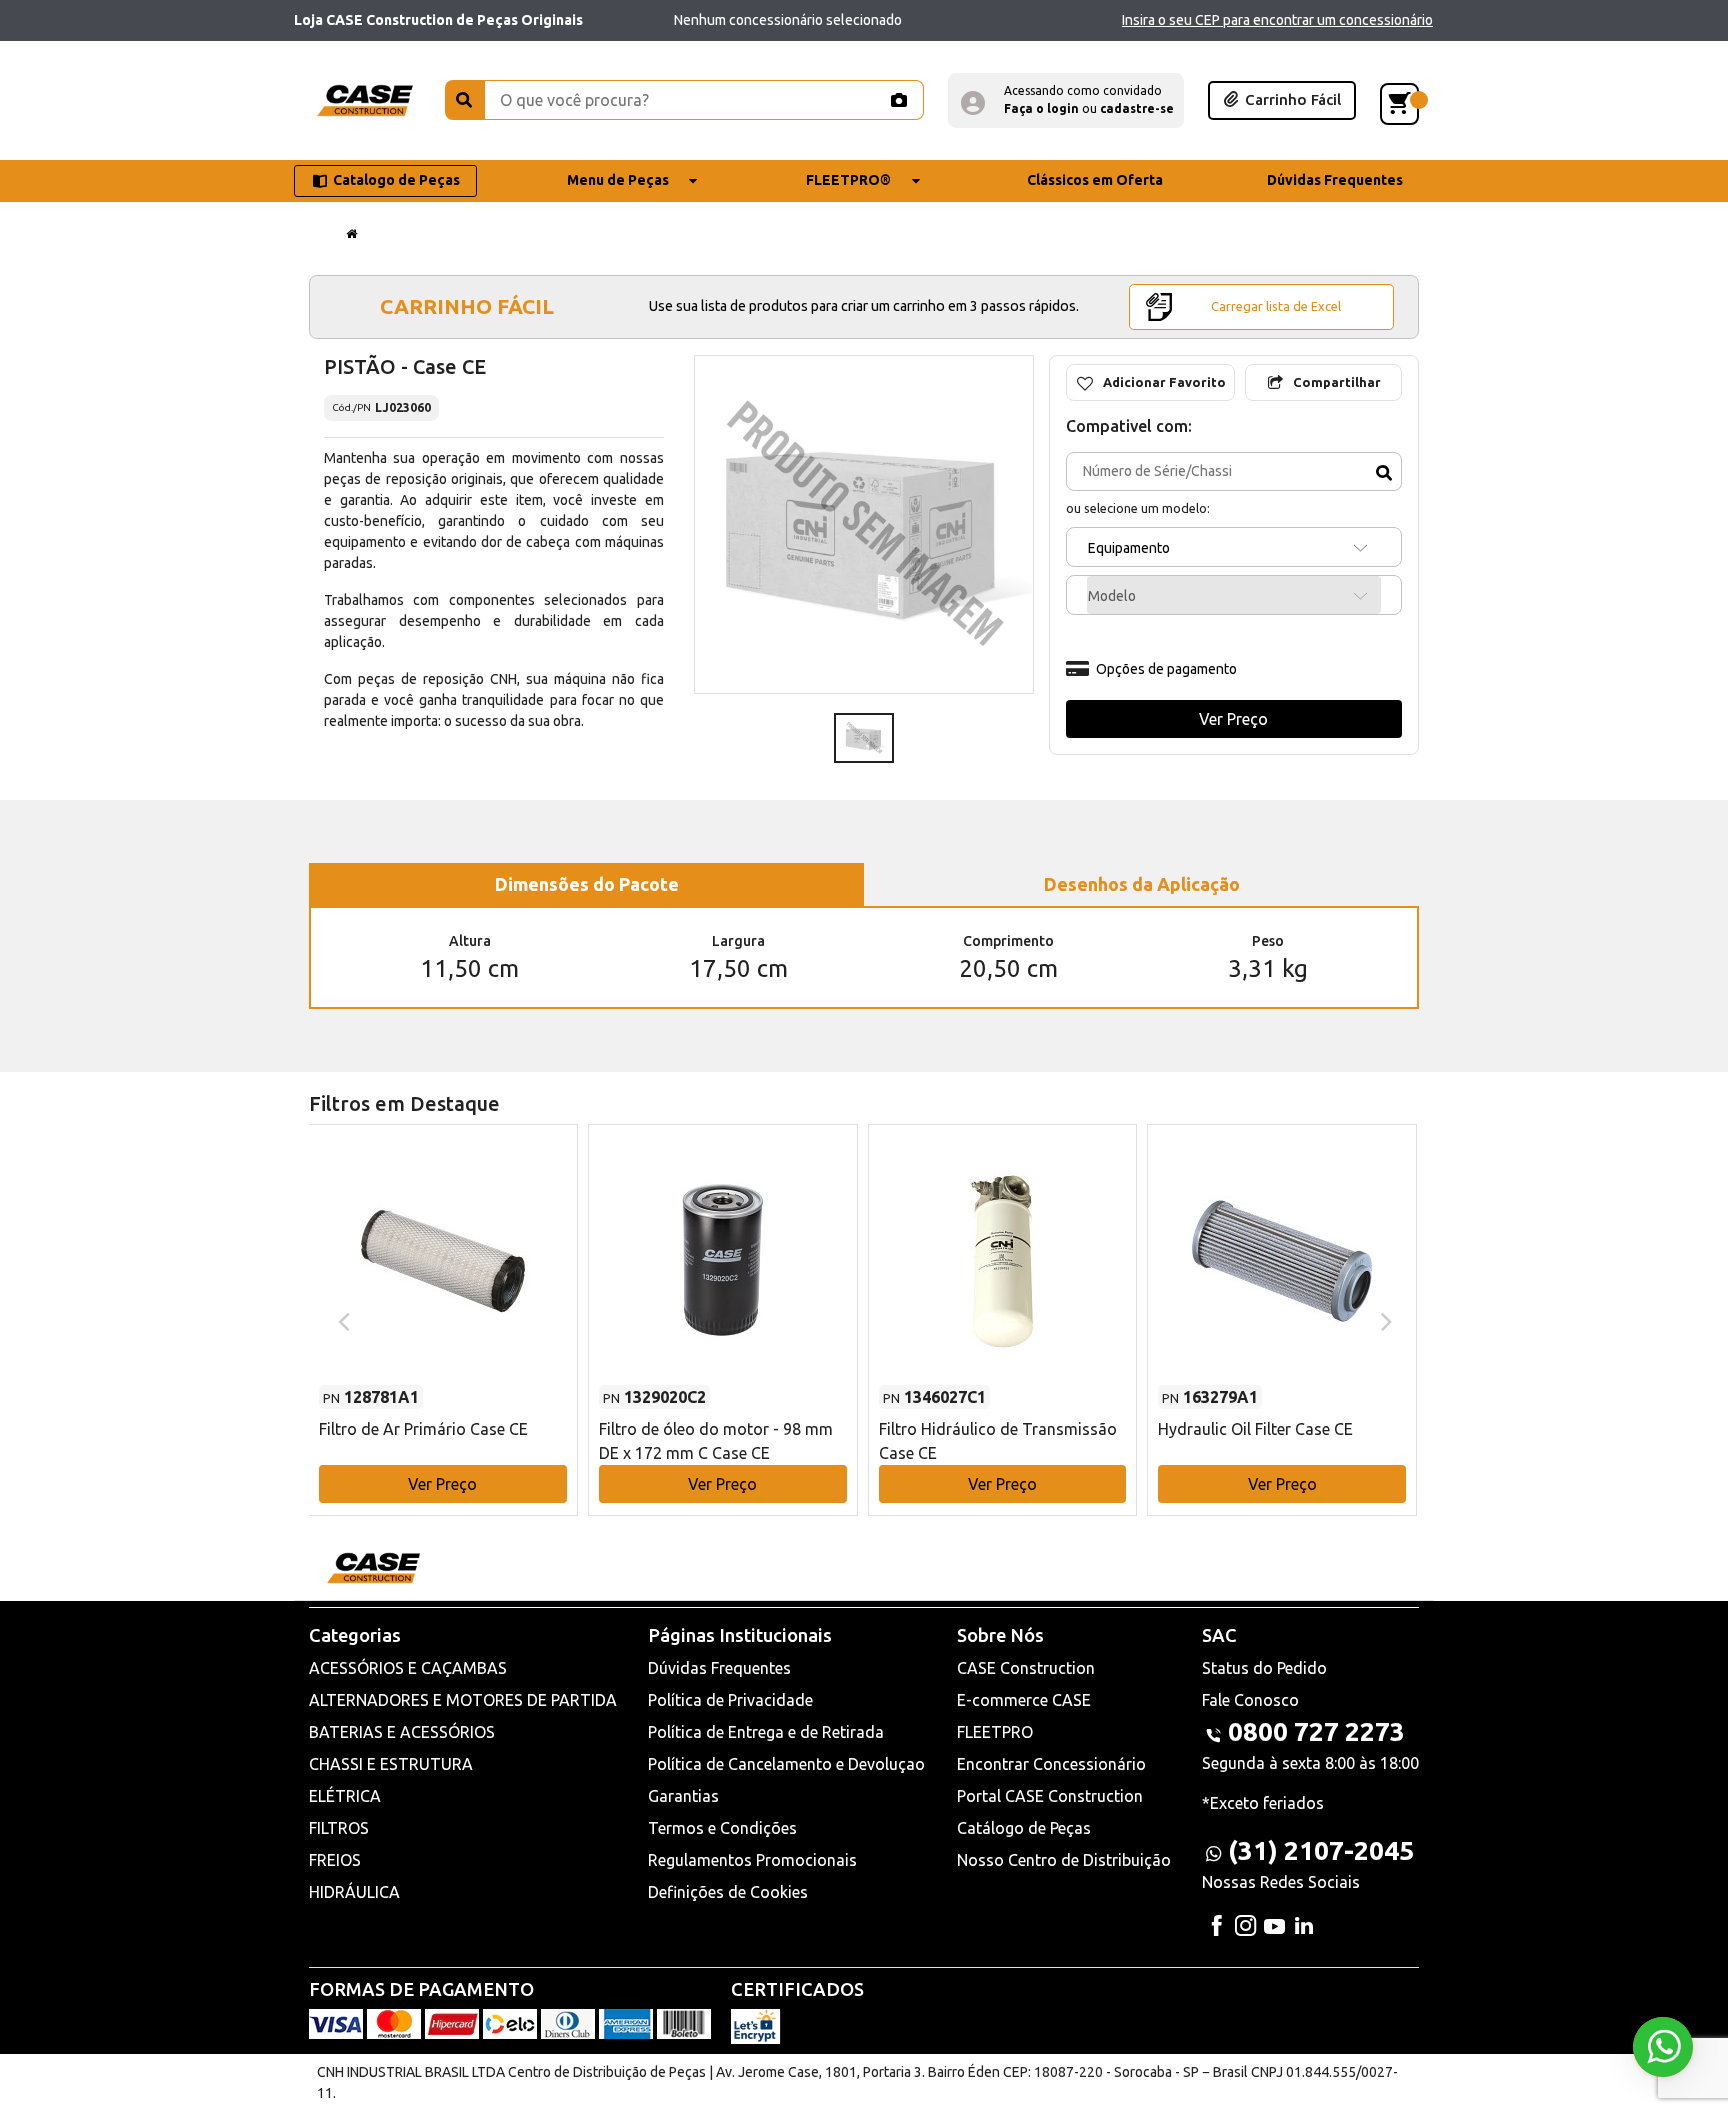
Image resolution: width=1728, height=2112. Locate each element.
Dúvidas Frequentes (719, 1668)
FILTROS (339, 1828)
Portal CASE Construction (1050, 1796)
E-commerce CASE (1024, 1700)
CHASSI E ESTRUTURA (391, 1764)
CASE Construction (1026, 1668)
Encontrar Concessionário (1051, 1764)
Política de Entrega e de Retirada (766, 1732)
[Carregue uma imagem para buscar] (898, 100)
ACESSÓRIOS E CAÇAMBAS (408, 1668)
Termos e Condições (722, 1828)
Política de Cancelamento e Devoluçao (786, 1764)
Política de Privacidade (730, 1700)
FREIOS (335, 1860)
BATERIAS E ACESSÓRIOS (402, 1732)
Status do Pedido (1264, 1668)
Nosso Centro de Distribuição (1064, 1860)
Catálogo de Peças (1024, 1828)
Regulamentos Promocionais (752, 1860)
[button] (1066, 100)
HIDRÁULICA (354, 1892)
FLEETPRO (995, 1732)
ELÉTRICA (345, 1796)
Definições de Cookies (728, 1892)
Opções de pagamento (1166, 669)
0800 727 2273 (1316, 1731)
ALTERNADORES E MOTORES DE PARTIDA (463, 1700)
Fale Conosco (1250, 1700)
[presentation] (341, 1320)
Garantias (683, 1796)
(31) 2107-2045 (1321, 1850)
